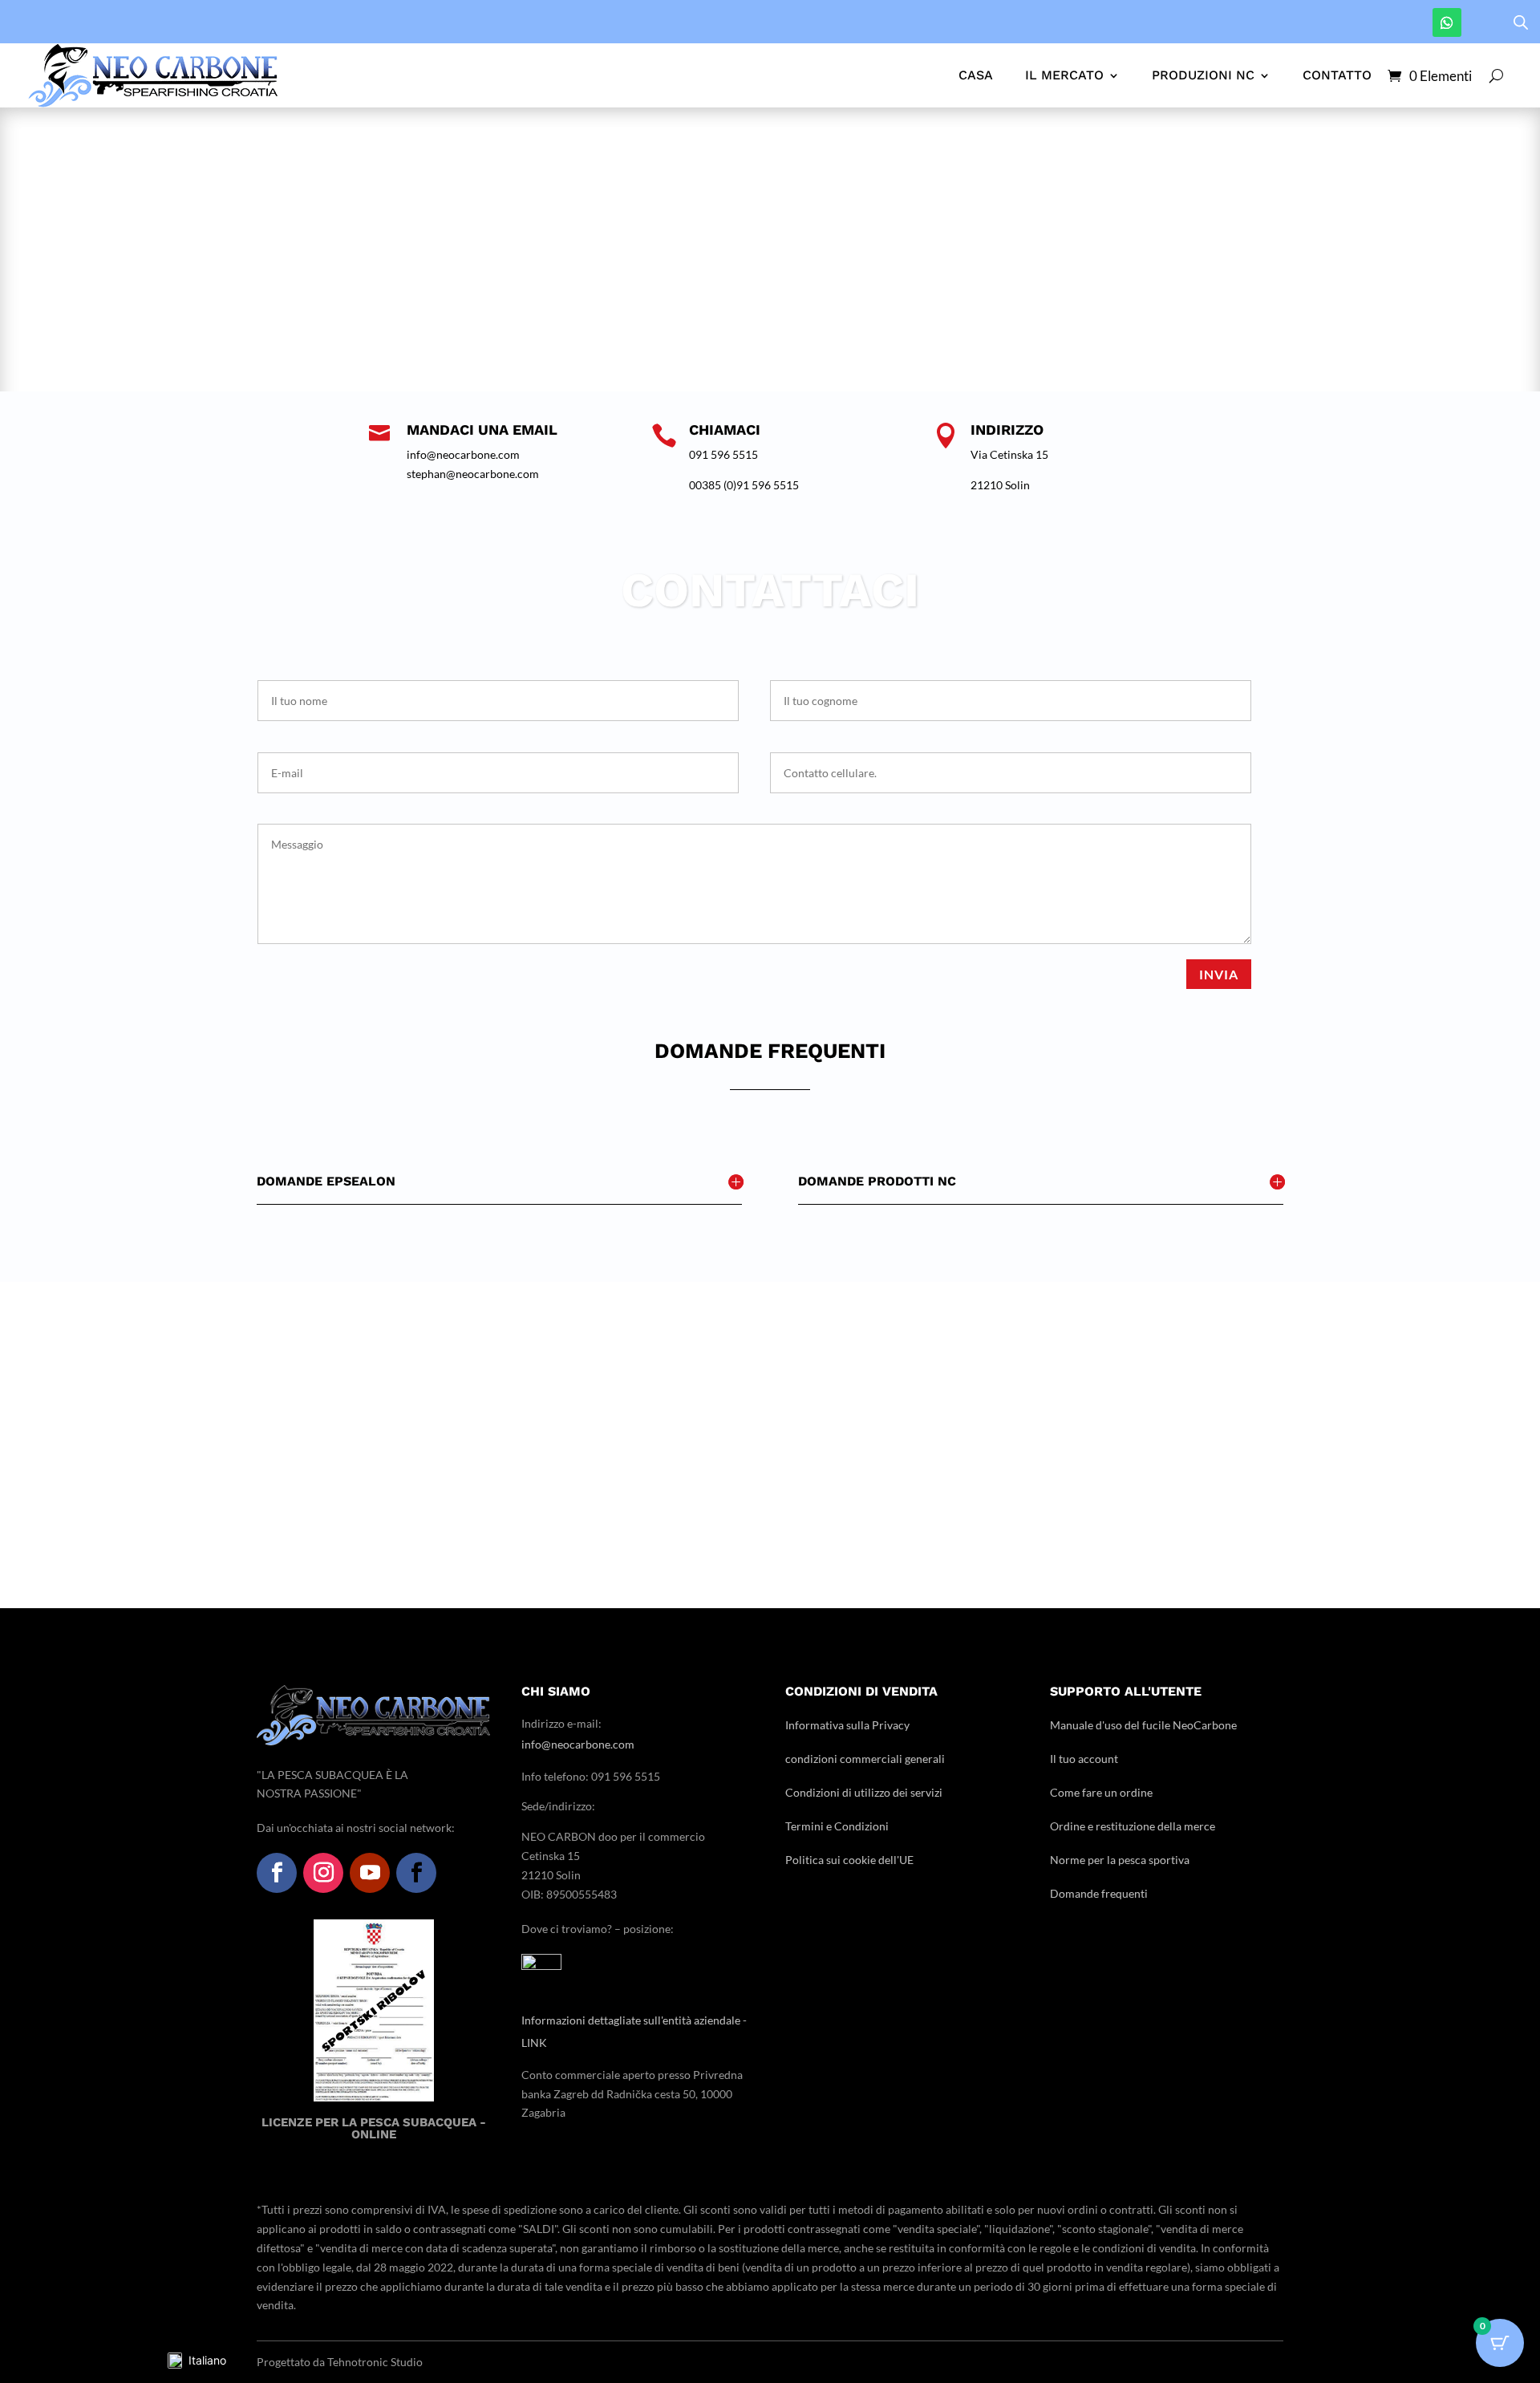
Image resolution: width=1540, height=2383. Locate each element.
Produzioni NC (1203, 75)
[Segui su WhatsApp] (1447, 22)
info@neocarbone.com (578, 1744)
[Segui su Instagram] (323, 1873)
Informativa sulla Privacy (847, 1725)
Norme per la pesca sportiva (1120, 1860)
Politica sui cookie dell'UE (849, 1860)
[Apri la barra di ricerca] (1521, 22)
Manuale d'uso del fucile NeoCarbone (1143, 1725)
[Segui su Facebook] (277, 1873)
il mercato (1064, 75)
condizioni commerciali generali (865, 1759)
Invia (1219, 974)
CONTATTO (1337, 75)
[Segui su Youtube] (370, 1873)
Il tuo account (1084, 1759)
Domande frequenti (1099, 1893)
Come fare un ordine (1101, 1792)
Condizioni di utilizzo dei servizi (864, 1792)
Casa (976, 75)
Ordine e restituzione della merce (1133, 1826)
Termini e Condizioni (837, 1826)
